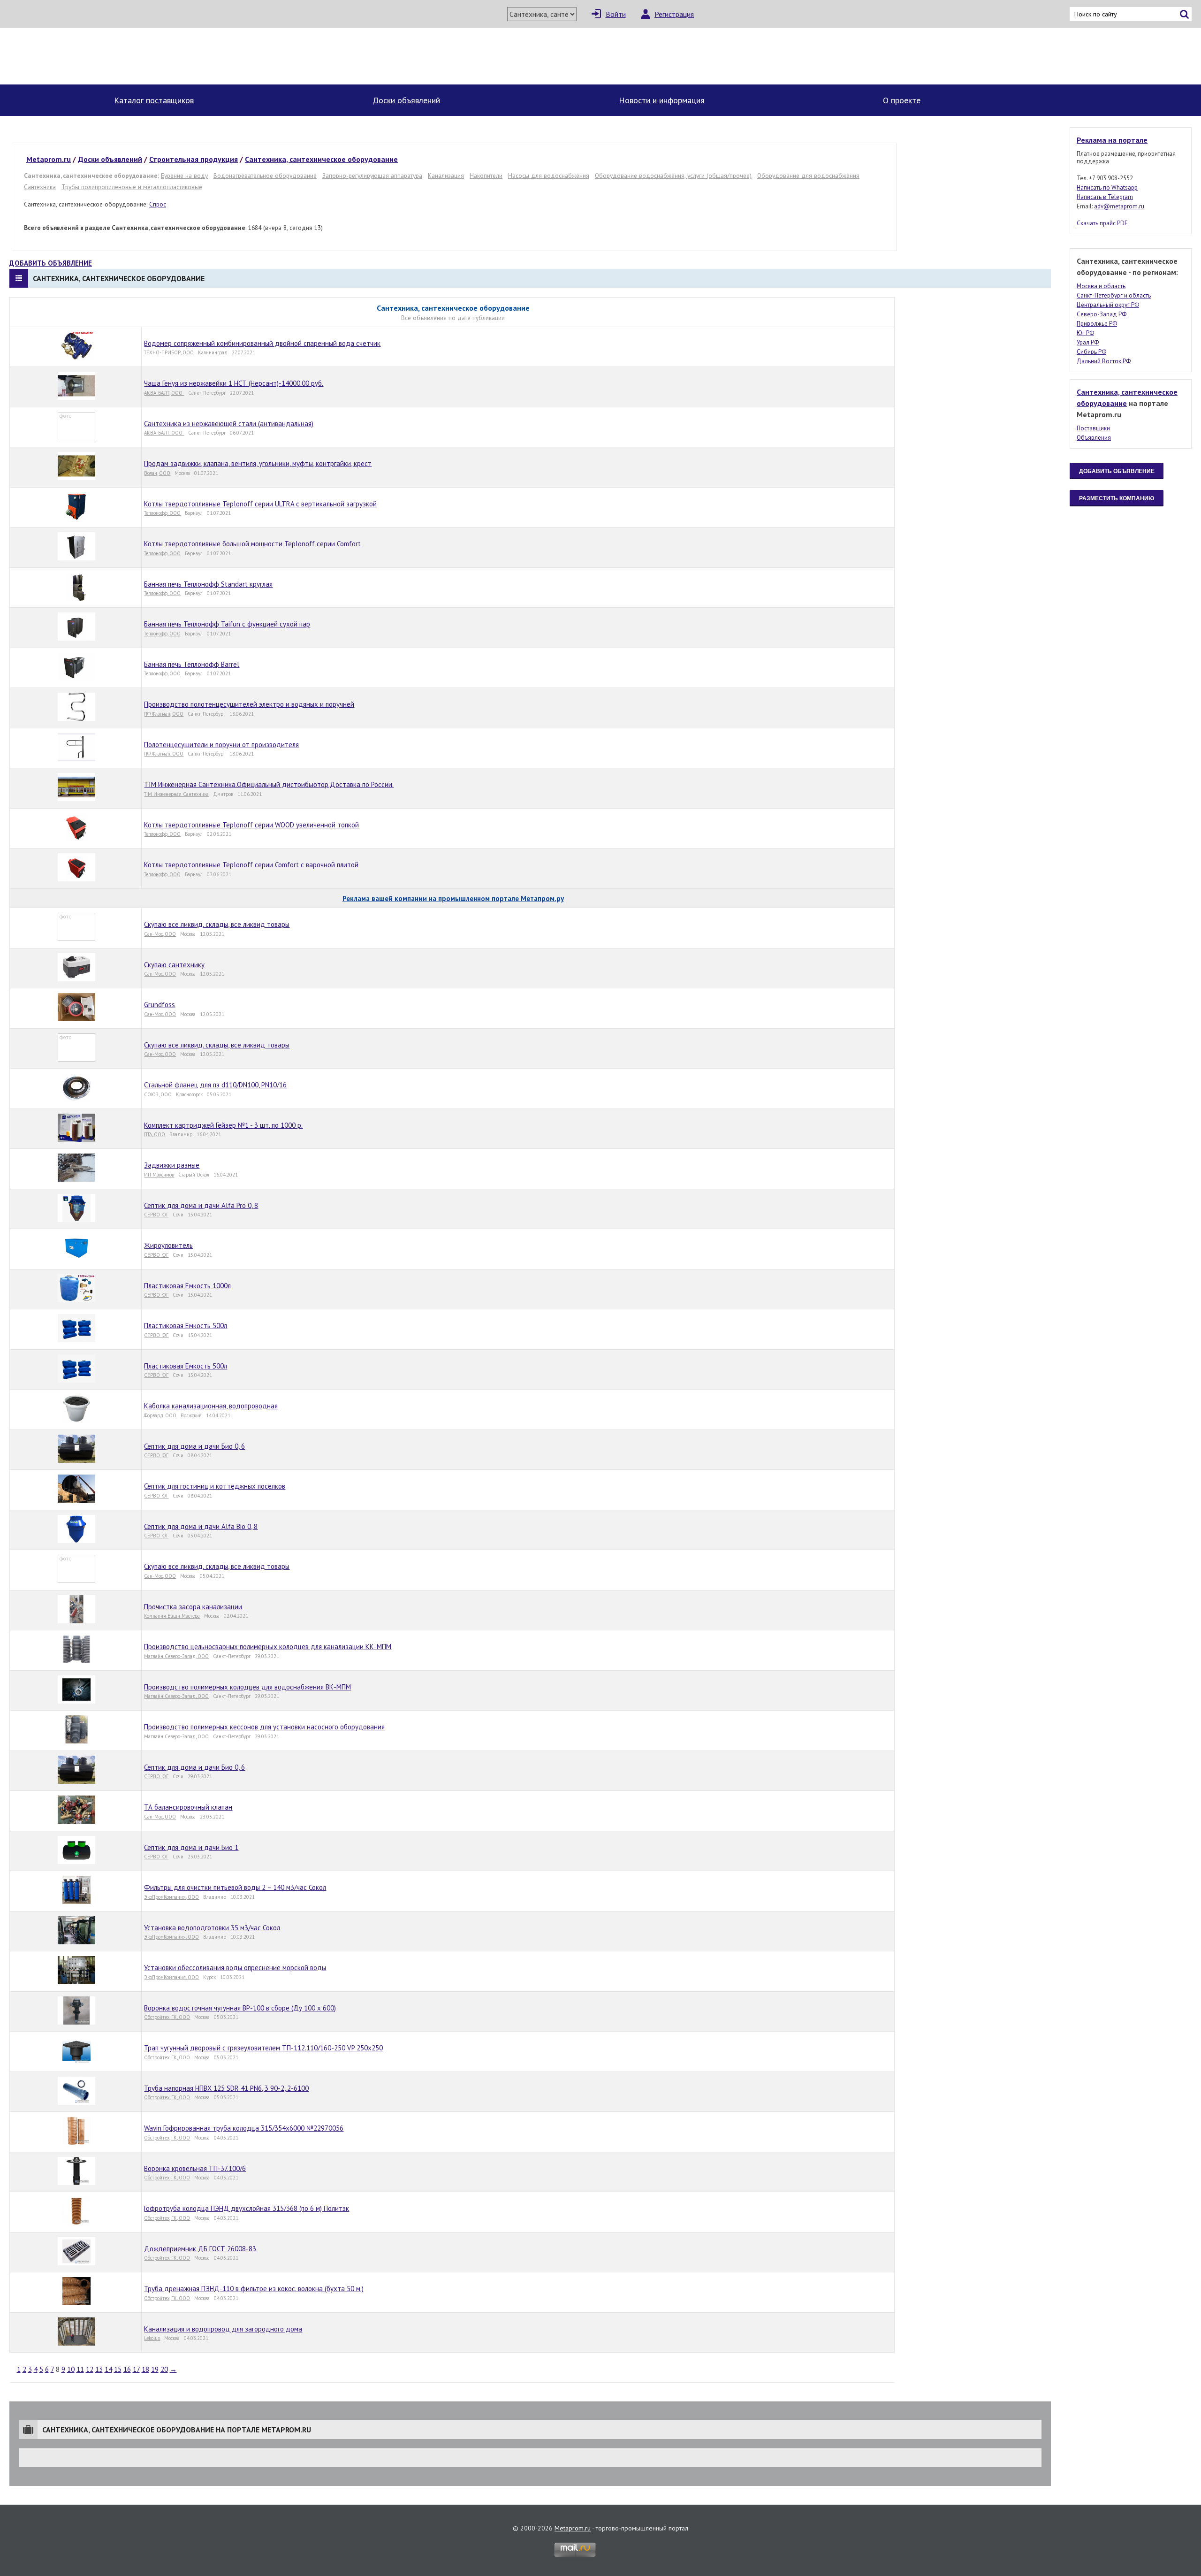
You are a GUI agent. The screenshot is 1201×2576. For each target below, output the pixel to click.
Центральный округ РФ (1108, 305)
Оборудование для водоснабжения (808, 176)
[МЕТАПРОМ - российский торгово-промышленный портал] (97, 56)
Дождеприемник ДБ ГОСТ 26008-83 (200, 2249)
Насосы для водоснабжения (549, 176)
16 (127, 2369)
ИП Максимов (159, 1175)
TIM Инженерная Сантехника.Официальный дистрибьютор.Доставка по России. (269, 784)
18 (145, 2369)
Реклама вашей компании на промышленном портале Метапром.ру (453, 898)
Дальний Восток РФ (1104, 361)
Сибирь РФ (1091, 352)
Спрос (158, 204)
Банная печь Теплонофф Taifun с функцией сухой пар (227, 624)
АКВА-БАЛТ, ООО (164, 393)
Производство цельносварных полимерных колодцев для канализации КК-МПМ (268, 1647)
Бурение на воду (184, 176)
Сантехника (40, 187)
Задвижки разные (172, 1165)
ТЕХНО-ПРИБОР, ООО (169, 352)
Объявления (1094, 438)
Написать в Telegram (1105, 197)
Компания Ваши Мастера (172, 1616)
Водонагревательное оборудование (265, 176)
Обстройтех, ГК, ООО (167, 2017)
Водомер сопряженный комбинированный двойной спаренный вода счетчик (262, 343)
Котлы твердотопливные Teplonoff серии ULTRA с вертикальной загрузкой (260, 504)
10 (71, 2369)
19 (155, 2369)
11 (80, 2369)
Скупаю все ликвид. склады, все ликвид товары (217, 924)
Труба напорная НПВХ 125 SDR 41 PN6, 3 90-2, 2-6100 (226, 2088)
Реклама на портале (1112, 140)
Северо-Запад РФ (1102, 314)
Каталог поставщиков (154, 100)
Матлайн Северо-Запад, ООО (176, 1656)
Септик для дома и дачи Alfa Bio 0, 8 (201, 1526)
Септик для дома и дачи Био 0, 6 (194, 1446)
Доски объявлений (406, 100)
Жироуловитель (168, 1245)
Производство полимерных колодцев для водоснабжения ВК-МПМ (247, 1687)
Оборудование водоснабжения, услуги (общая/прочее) (673, 176)
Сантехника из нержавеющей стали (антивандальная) (229, 424)
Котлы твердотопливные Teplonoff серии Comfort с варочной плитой (251, 865)
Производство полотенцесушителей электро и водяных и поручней (249, 704)
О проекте (902, 100)
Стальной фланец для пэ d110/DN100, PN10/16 (215, 1085)
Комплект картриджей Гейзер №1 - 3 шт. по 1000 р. (223, 1125)
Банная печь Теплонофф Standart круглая (208, 584)
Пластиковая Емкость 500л (186, 1326)
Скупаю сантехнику (174, 965)
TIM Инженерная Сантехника (176, 794)
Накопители (486, 176)
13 (99, 2369)
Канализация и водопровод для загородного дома (223, 2329)
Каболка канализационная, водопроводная (211, 1406)
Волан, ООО (157, 473)
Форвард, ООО (160, 1415)
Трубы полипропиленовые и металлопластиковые (132, 187)
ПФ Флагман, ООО (164, 714)
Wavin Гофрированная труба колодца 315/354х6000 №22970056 (244, 2128)
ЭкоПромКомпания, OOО (171, 1897)
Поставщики (1093, 428)
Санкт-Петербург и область (1114, 295)
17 (136, 2369)
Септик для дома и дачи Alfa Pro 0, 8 (201, 1205)
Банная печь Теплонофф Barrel (192, 664)
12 (90, 2369)
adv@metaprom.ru (1119, 206)
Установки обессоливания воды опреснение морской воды (235, 1968)
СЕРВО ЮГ (156, 1215)
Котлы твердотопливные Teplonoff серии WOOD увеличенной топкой (251, 825)
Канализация (446, 176)
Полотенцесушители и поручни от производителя (221, 745)
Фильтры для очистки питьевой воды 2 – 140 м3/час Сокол (235, 1887)
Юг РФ (1085, 333)
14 (108, 2369)
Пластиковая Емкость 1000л (187, 1286)
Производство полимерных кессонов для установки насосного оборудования (264, 1727)
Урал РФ (1088, 342)
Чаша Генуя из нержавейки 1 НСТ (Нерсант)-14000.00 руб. (234, 383)
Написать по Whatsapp (1107, 187)
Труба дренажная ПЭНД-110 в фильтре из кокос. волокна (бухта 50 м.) (254, 2289)
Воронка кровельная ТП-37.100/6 (195, 2168)
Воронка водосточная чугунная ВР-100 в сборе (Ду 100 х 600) (240, 2008)
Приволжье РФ (1097, 324)
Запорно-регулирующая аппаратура (372, 176)
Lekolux (152, 2338)
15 (118, 2369)
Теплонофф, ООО (162, 513)
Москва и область (1101, 286)
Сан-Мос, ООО (160, 934)
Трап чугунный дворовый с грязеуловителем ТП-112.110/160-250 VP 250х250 (263, 2048)
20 (164, 2369)
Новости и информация (662, 100)
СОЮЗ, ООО (158, 1094)
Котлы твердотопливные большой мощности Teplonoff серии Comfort (252, 544)
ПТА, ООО (155, 1134)
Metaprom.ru (573, 2528)
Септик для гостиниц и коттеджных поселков (215, 1486)
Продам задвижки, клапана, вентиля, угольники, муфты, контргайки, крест (258, 463)
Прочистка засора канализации (193, 1607)
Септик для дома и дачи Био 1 (191, 1847)
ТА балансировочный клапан (188, 1807)
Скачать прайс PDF (1102, 223)
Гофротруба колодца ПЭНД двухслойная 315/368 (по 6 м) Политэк (247, 2208)
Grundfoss (160, 1005)
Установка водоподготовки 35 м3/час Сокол (212, 1928)
